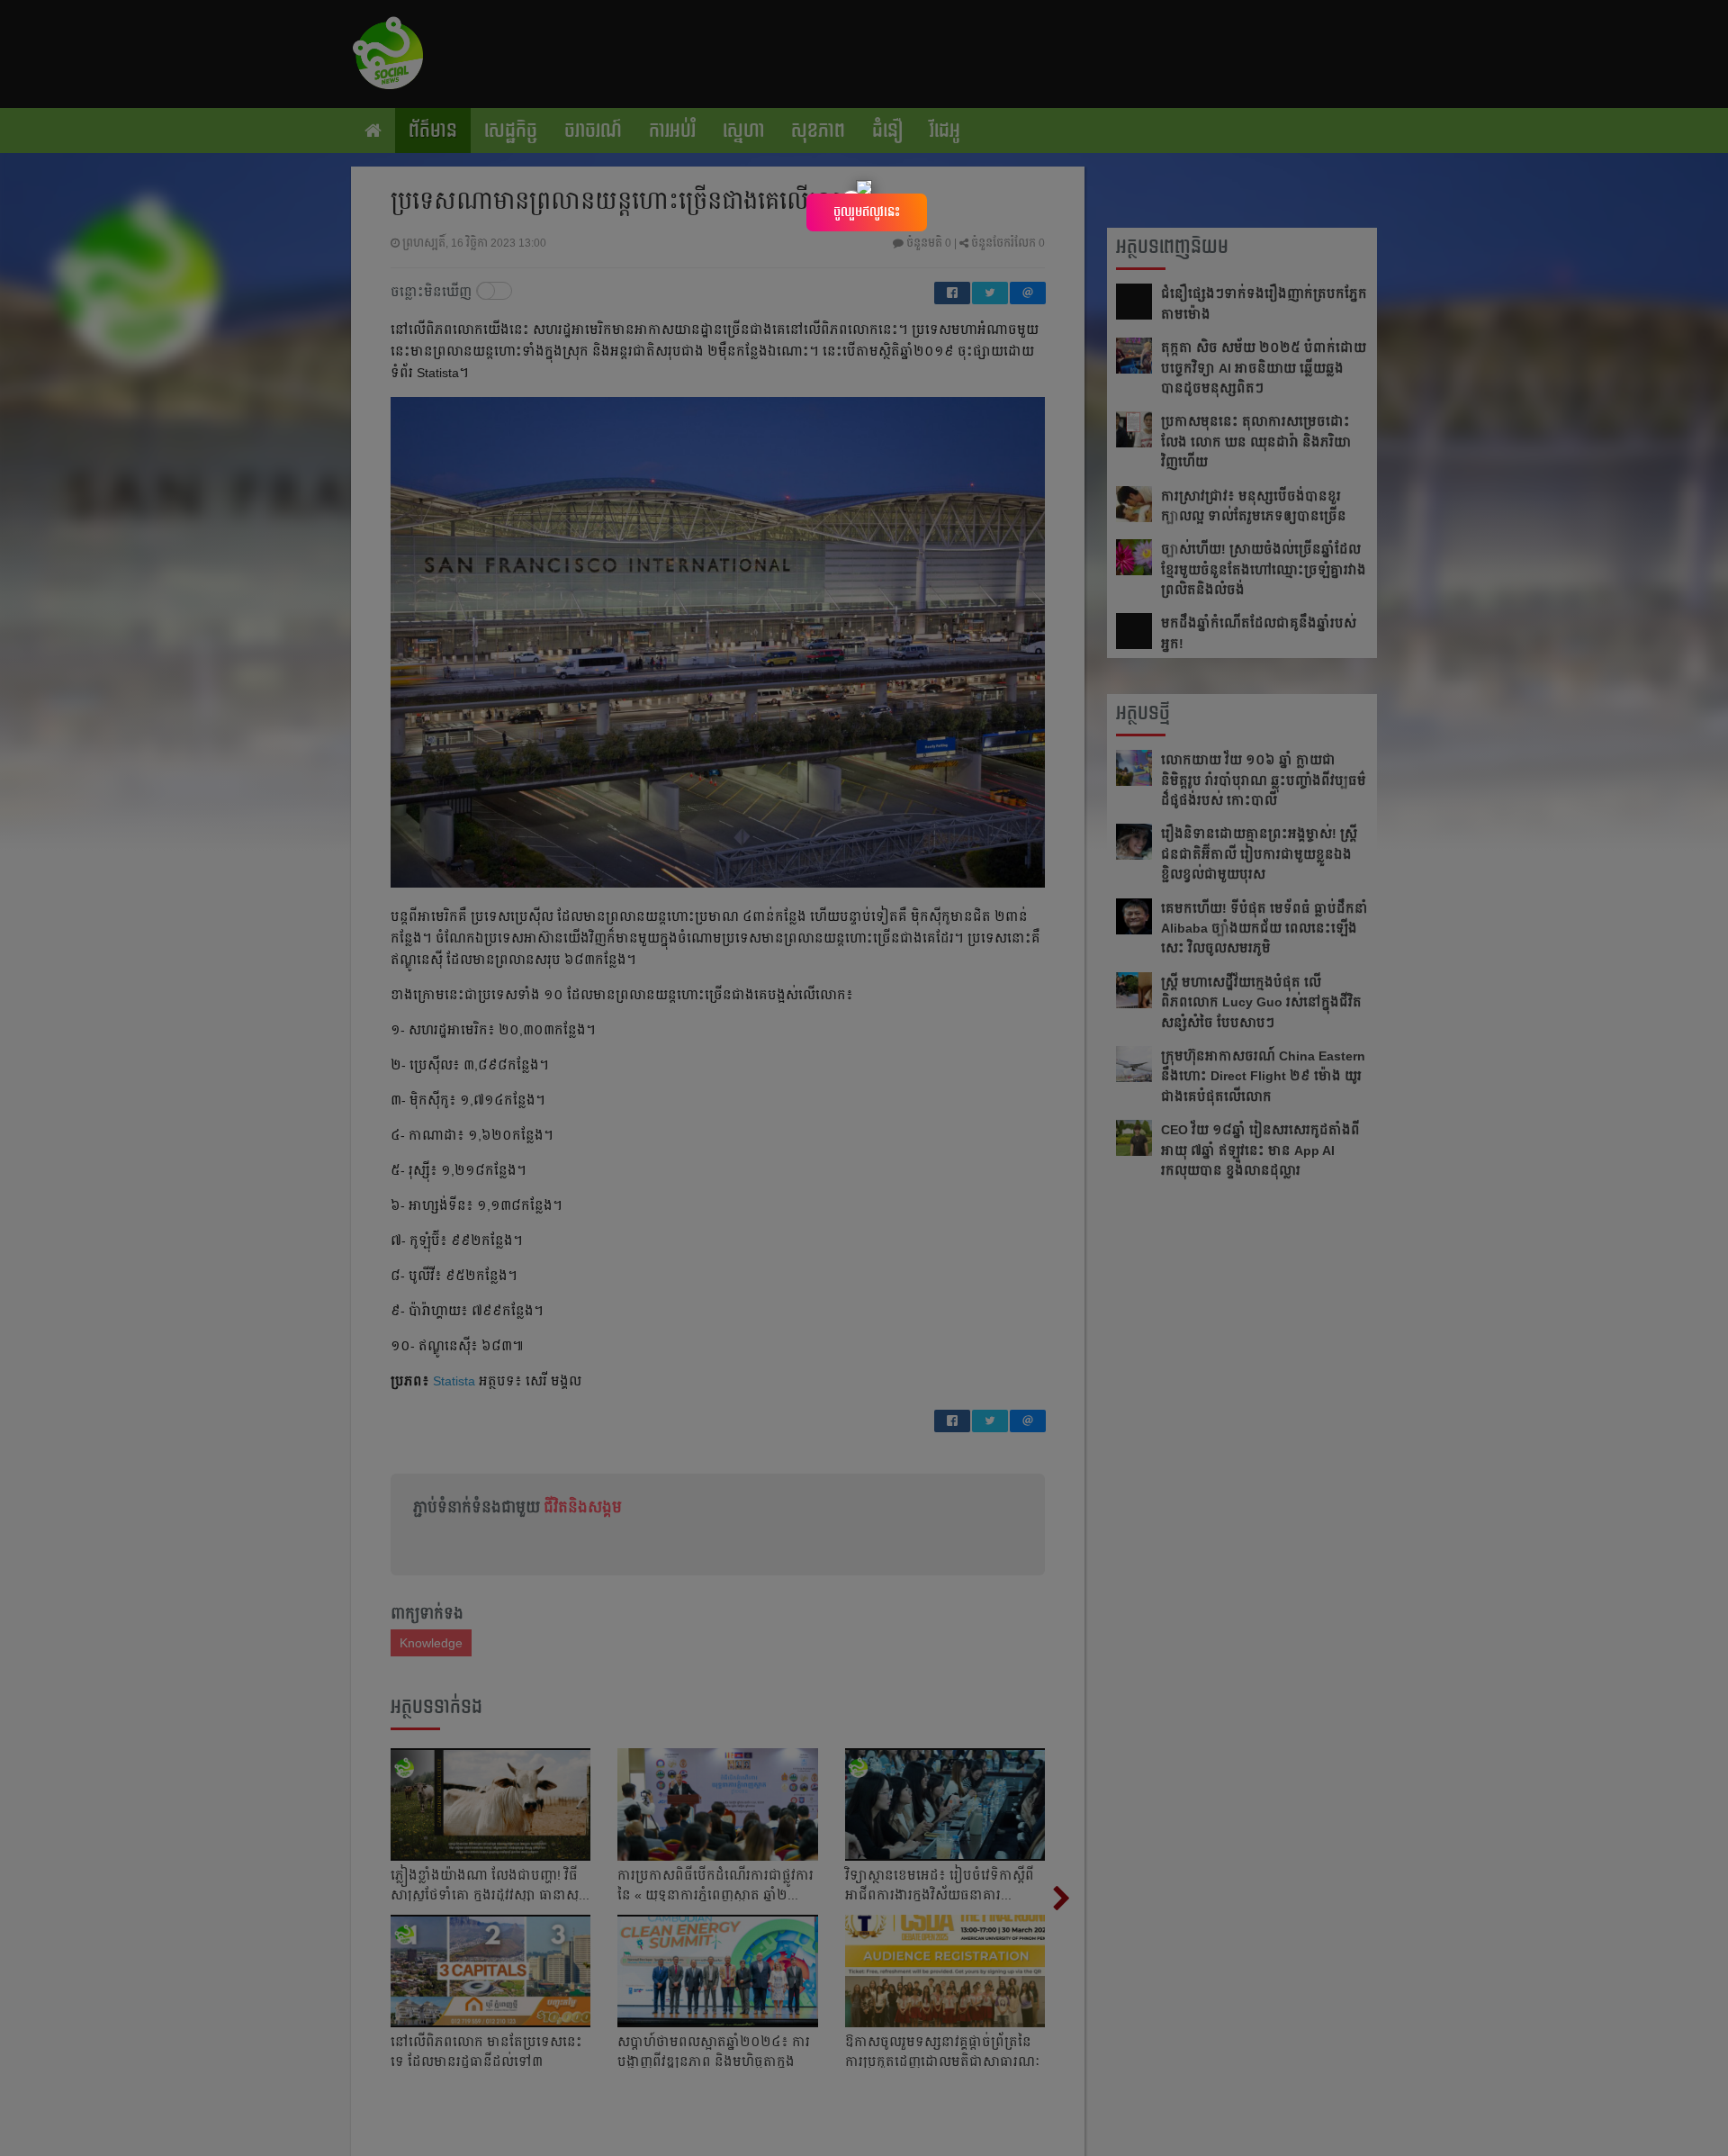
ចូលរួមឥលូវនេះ (867, 212)
